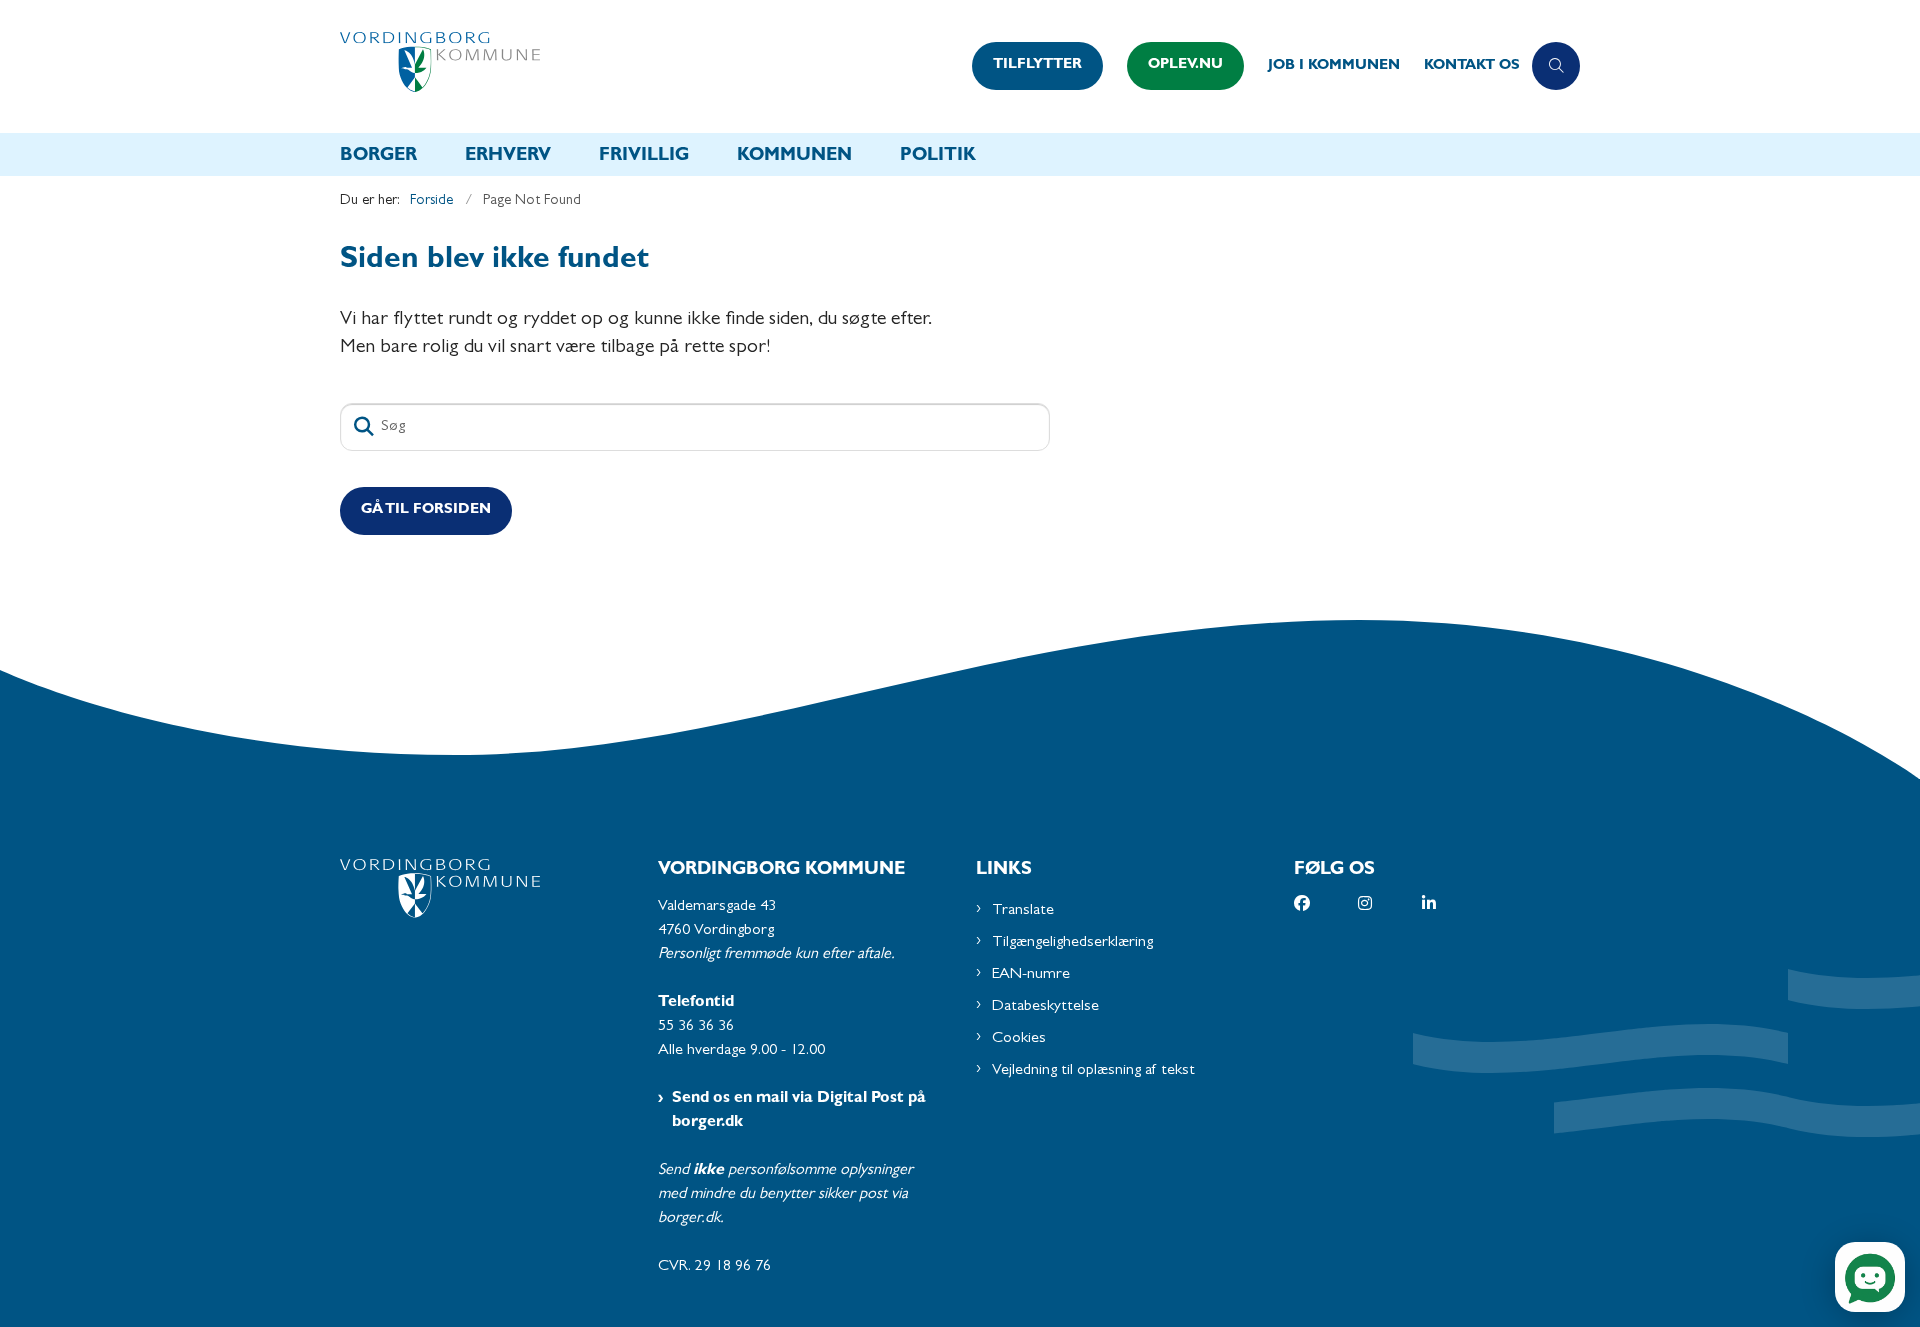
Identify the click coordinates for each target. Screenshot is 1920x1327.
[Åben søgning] (1556, 66)
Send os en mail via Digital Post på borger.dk (799, 1111)
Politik (938, 157)
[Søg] (364, 427)
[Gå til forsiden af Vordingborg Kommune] (650, 66)
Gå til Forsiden (426, 510)
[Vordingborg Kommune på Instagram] (1390, 903)
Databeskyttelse (1045, 1007)
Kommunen (794, 157)
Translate (1023, 911)
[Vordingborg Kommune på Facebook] (1326, 903)
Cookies (1019, 1039)
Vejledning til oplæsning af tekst (1093, 1071)
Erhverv (508, 157)
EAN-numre (1031, 975)
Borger (378, 157)
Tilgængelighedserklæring (1072, 943)
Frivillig (644, 157)
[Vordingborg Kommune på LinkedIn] (1454, 903)
